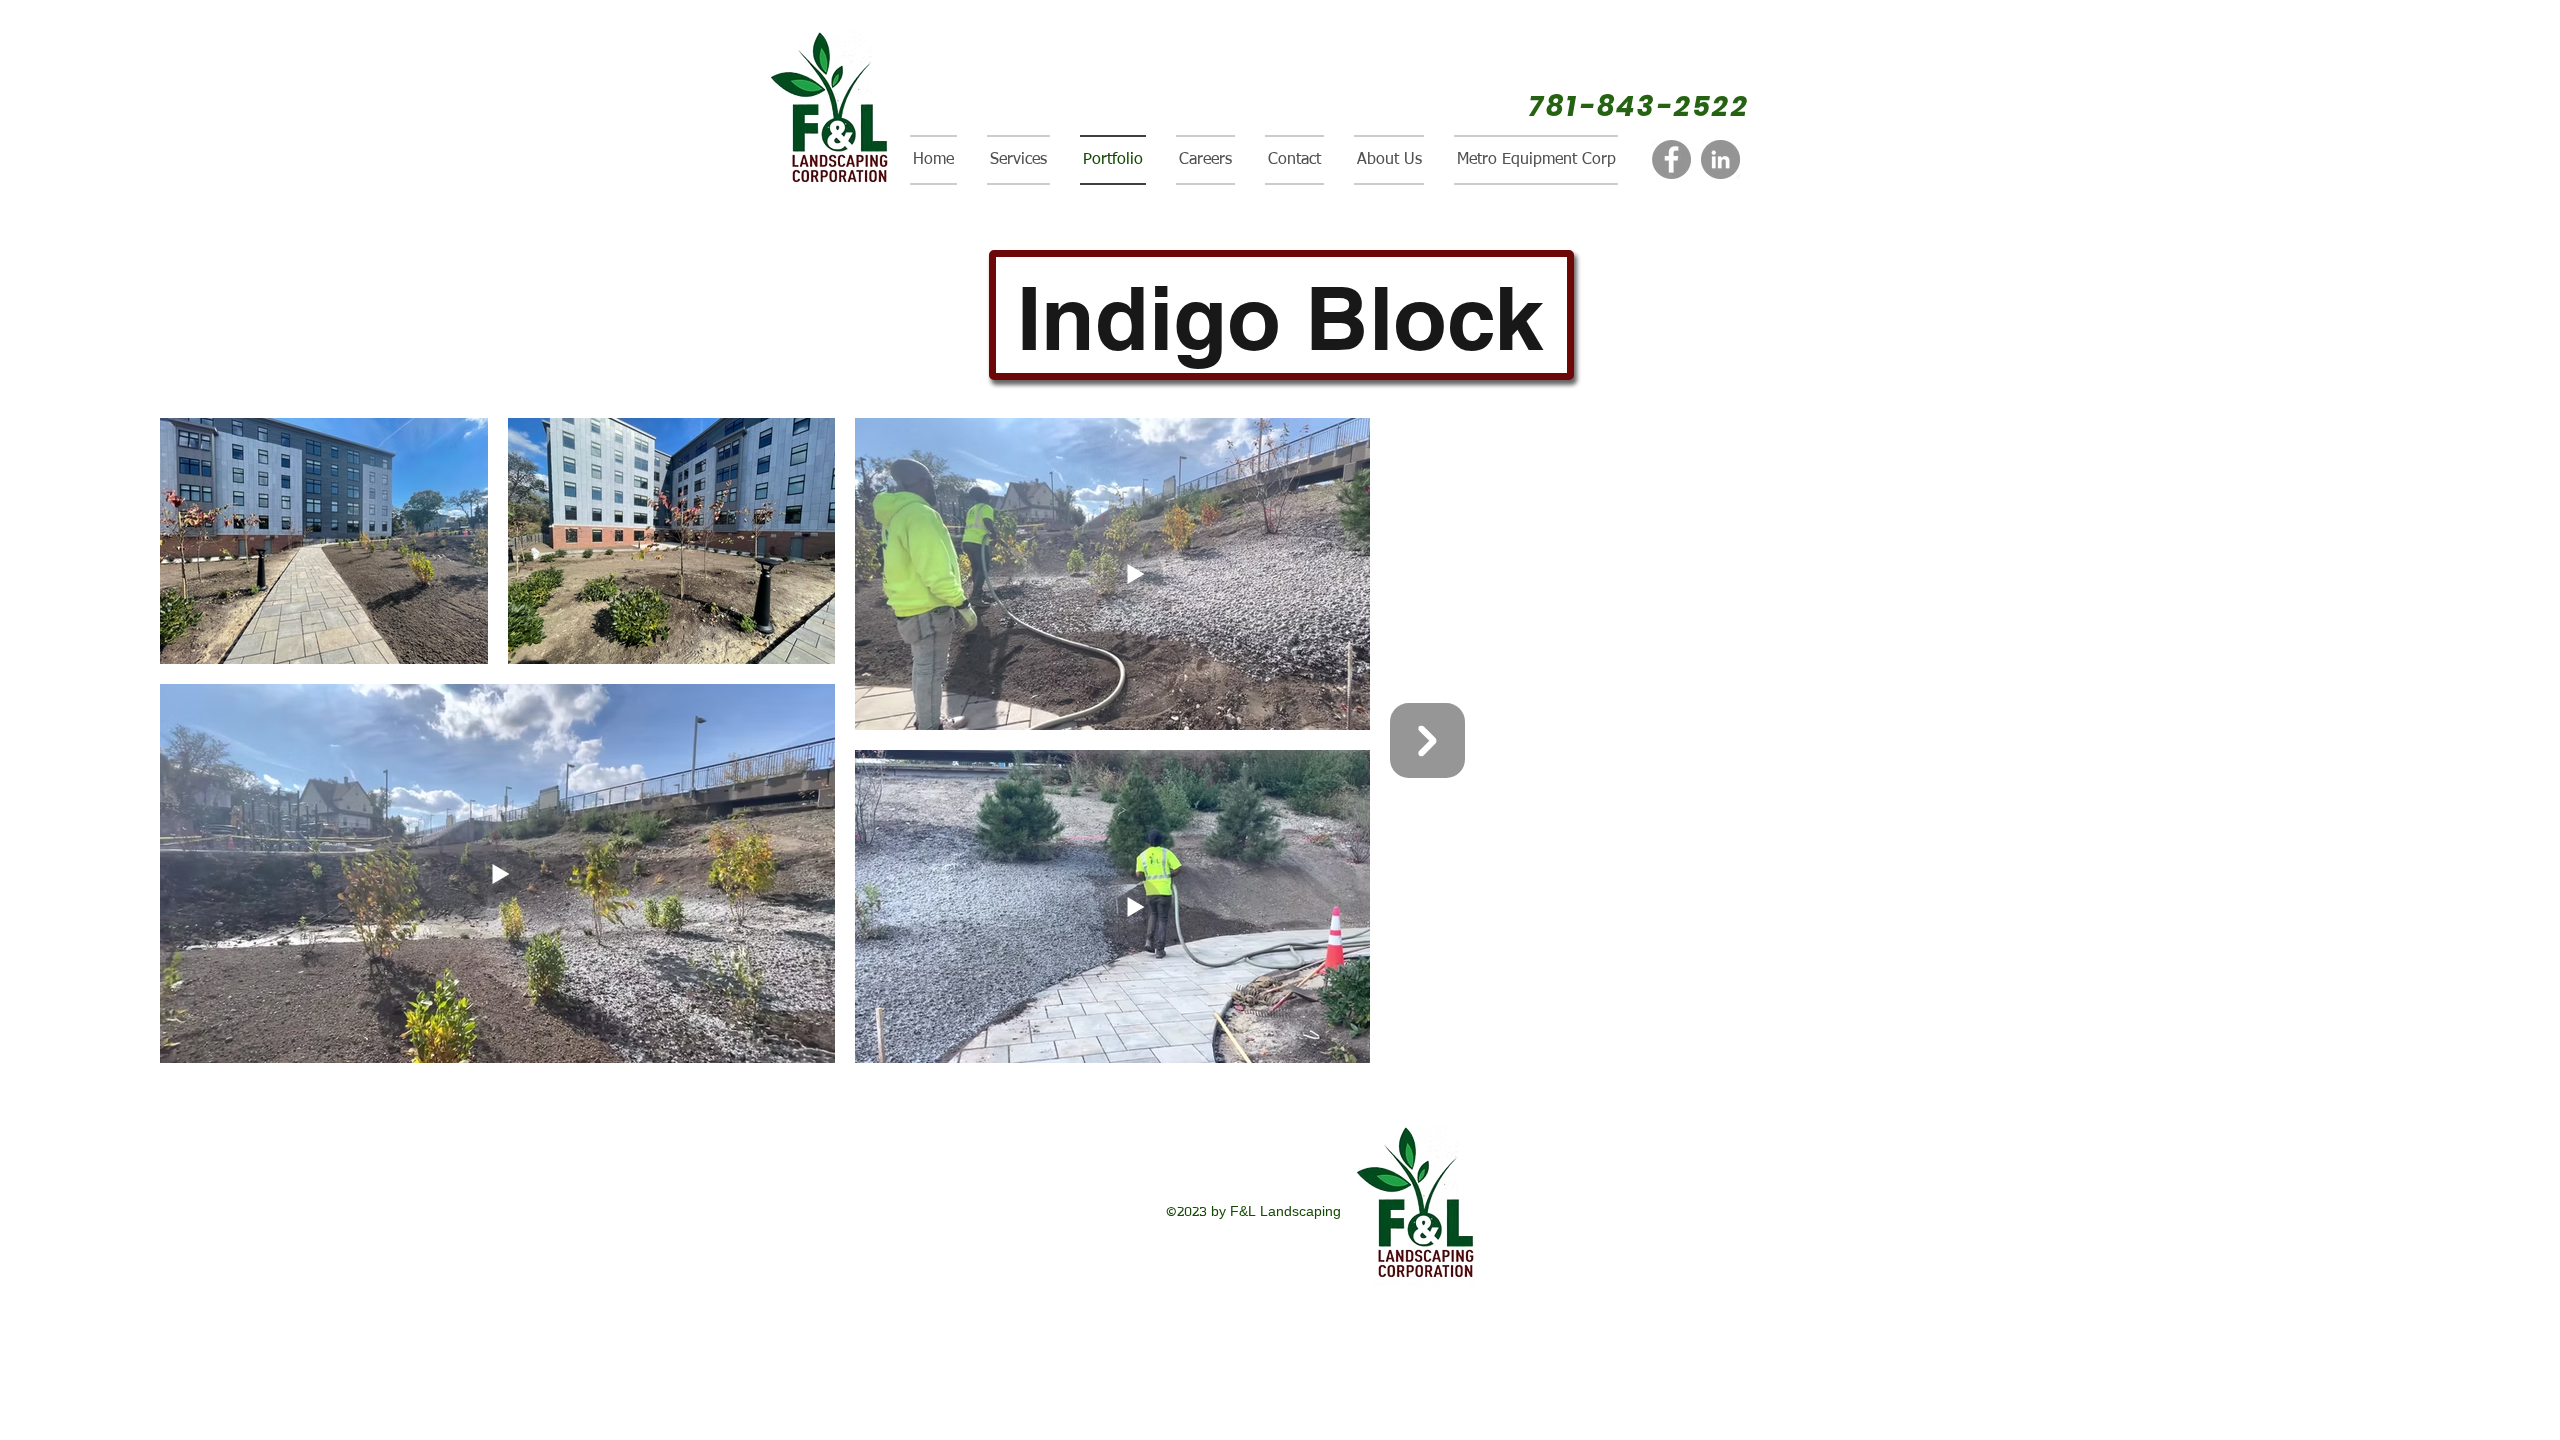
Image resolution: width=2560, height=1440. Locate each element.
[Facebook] (1671, 159)
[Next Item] (1427, 740)
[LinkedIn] (1720, 159)
